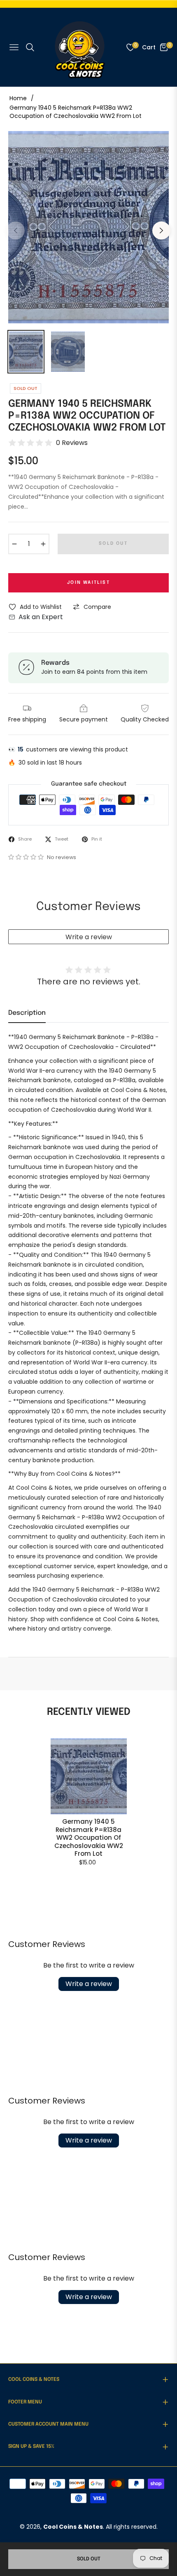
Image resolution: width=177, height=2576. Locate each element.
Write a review (89, 937)
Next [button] (161, 230)
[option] (88, 227)
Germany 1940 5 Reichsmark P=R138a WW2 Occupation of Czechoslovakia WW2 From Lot (89, 1838)
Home (18, 98)
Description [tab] (27, 1013)
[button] (27, 857)
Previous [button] (16, 230)
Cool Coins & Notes (73, 2527)
